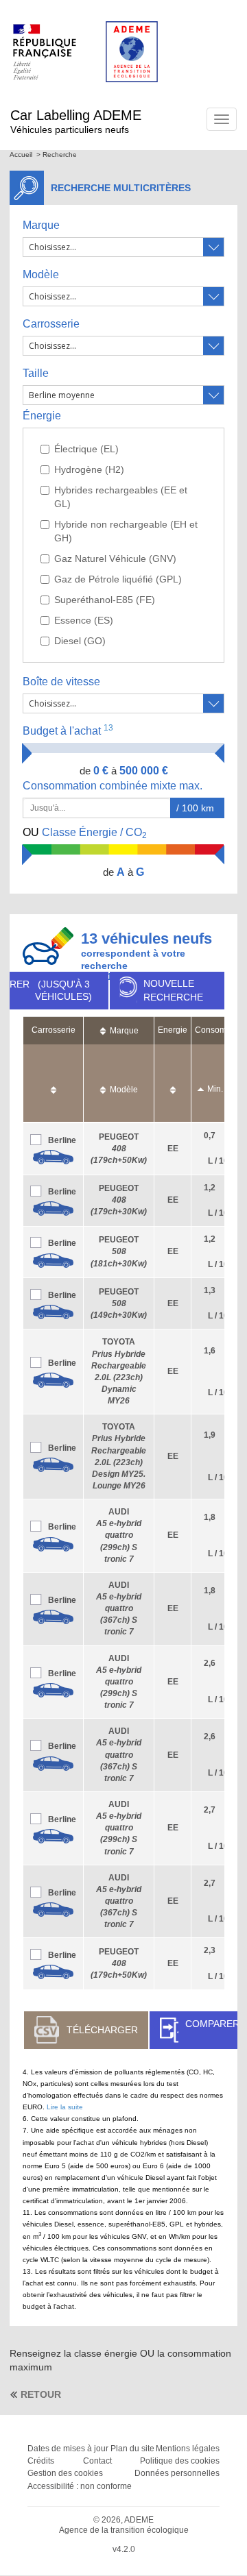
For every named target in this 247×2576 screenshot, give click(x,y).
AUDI (119, 1535)
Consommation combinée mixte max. (114, 786)
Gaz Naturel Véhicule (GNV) (115, 559)
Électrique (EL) (86, 449)
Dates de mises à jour (68, 2449)
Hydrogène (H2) (89, 469)
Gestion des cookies (65, 2473)
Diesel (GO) (80, 641)
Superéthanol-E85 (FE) (105, 600)
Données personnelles (177, 2473)
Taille (36, 373)
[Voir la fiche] (53, 1157)
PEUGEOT (119, 1149)
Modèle (41, 274)
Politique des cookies (180, 2461)
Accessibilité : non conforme (80, 2486)
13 (108, 728)
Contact (97, 2461)
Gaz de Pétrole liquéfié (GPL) (118, 579)
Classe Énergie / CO (85, 833)
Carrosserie (51, 324)
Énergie (42, 416)
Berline (62, 1140)
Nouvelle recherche (173, 990)
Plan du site (132, 2449)
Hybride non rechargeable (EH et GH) (126, 531)
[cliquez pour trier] (54, 1083)
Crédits (41, 2461)
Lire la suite (65, 2107)
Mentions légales (188, 2449)
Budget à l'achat (68, 730)
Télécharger (102, 2030)
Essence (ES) (84, 620)
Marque (41, 225)
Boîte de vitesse (61, 682)
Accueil (21, 155)
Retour (41, 2394)
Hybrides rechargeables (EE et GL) (121, 497)
